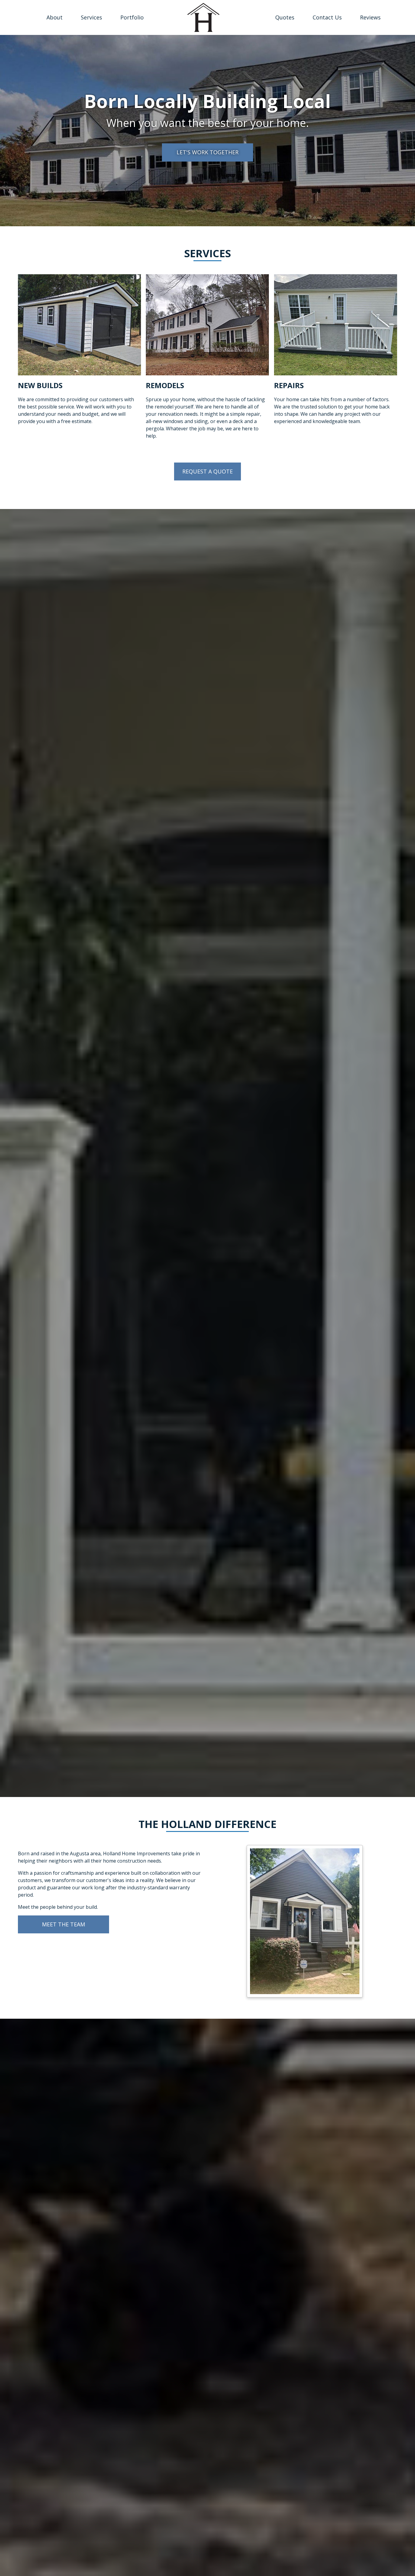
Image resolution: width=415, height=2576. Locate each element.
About (55, 17)
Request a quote (207, 471)
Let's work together (207, 152)
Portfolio (132, 17)
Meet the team (63, 1924)
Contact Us (327, 17)
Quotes (285, 17)
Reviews (370, 17)
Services (91, 17)
